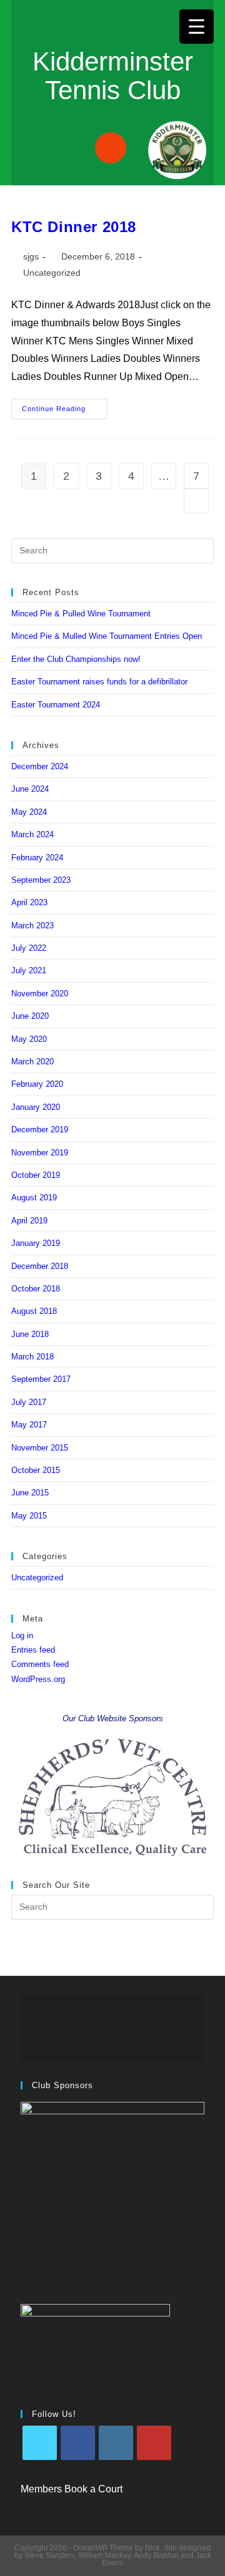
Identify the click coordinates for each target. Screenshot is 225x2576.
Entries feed (33, 1650)
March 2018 (32, 1357)
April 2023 (29, 902)
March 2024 (32, 834)
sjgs (31, 256)
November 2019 (40, 1153)
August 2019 (34, 1198)
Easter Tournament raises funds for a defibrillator (99, 682)
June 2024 (30, 789)
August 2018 (34, 1311)
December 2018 (40, 1266)
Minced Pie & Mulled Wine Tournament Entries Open (107, 636)
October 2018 (36, 1289)
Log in (22, 1636)
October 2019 (36, 1175)
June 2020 (30, 1016)
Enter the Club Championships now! (76, 659)
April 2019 (29, 1221)
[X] (40, 2443)
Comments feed (40, 1664)
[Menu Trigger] (197, 27)
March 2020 (32, 1062)
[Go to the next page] (196, 501)
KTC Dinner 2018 (74, 227)
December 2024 (40, 766)
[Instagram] (116, 2443)
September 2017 (41, 1379)
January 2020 (36, 1107)
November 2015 (40, 1448)
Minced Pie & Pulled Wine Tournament (81, 614)
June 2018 (30, 1334)
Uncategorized (52, 273)
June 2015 (30, 1493)
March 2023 (32, 926)
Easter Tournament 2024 (56, 705)
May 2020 (29, 1039)
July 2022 (29, 948)
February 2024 (37, 858)
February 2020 (37, 1084)
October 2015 (36, 1470)
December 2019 (40, 1130)
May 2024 (29, 812)
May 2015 (29, 1516)
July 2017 (29, 1402)
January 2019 (36, 1243)
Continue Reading (65, 406)
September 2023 (41, 880)
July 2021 (29, 970)
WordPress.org (38, 1679)
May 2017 (29, 1425)
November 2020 (40, 994)
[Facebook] (78, 2443)
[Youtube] (154, 2443)
